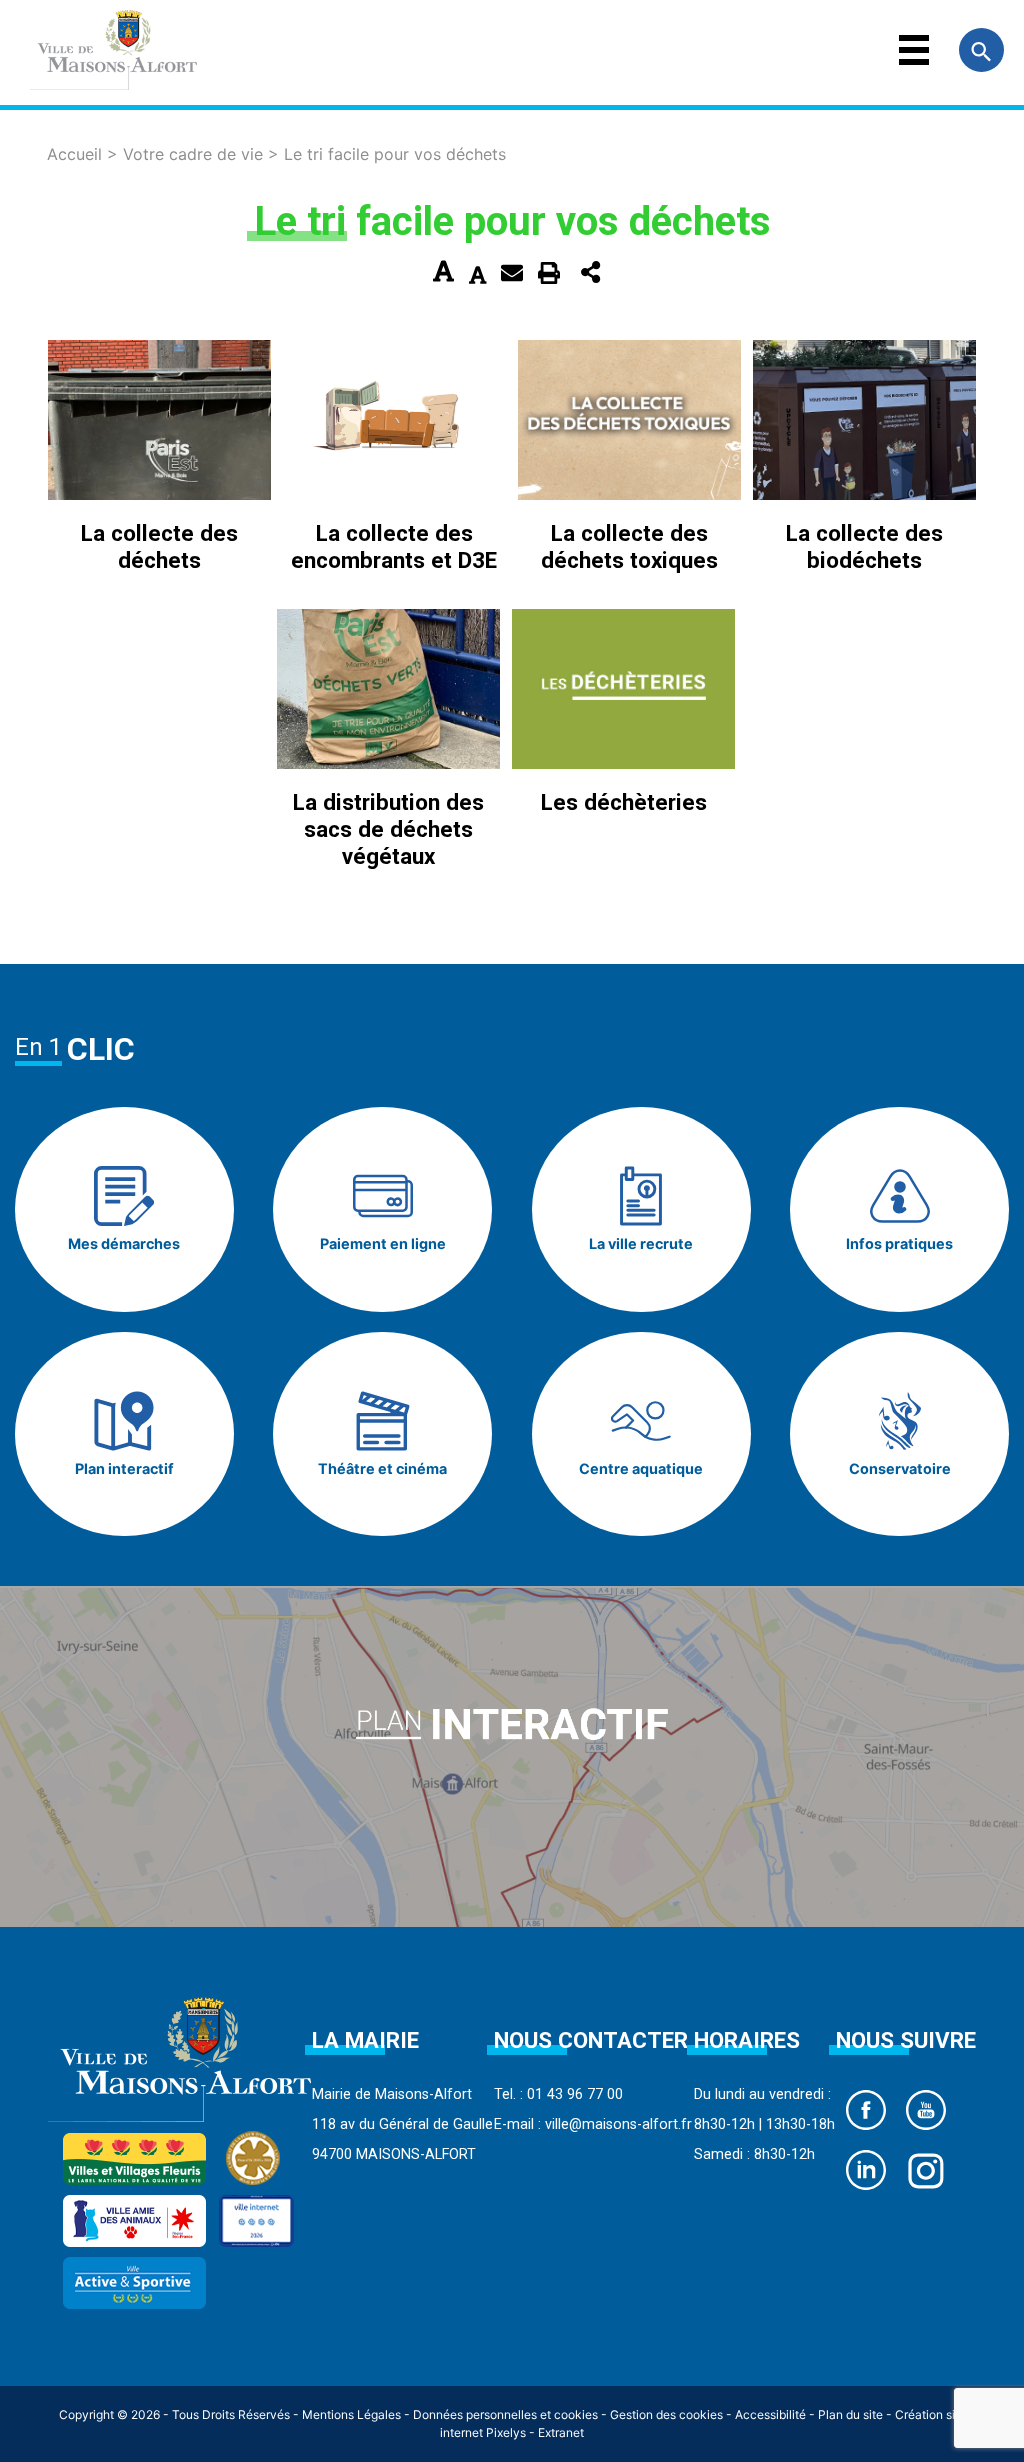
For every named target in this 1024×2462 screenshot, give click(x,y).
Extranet (561, 2432)
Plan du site (850, 2414)
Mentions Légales (351, 2414)
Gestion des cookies (666, 2414)
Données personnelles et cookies (505, 2414)
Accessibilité (770, 2414)
